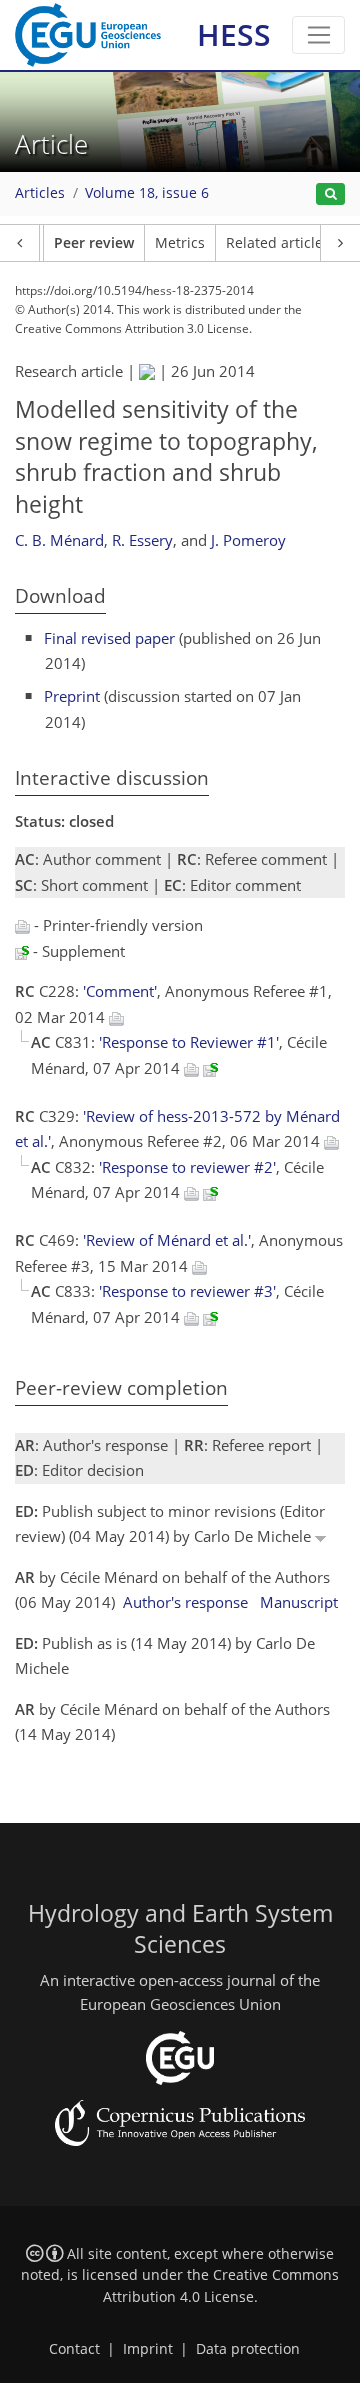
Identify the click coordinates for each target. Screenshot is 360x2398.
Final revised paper (109, 638)
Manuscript (299, 1602)
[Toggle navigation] (318, 35)
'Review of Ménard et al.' (167, 1240)
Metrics (180, 243)
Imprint (148, 2349)
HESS (234, 34)
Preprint (72, 696)
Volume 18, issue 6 (147, 193)
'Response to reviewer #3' (187, 1291)
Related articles (278, 243)
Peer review (94, 243)
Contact (74, 2349)
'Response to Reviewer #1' (189, 1042)
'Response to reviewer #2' (187, 1167)
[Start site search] (330, 194)
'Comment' (120, 991)
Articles (40, 193)
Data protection (248, 2349)
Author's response (185, 1602)
